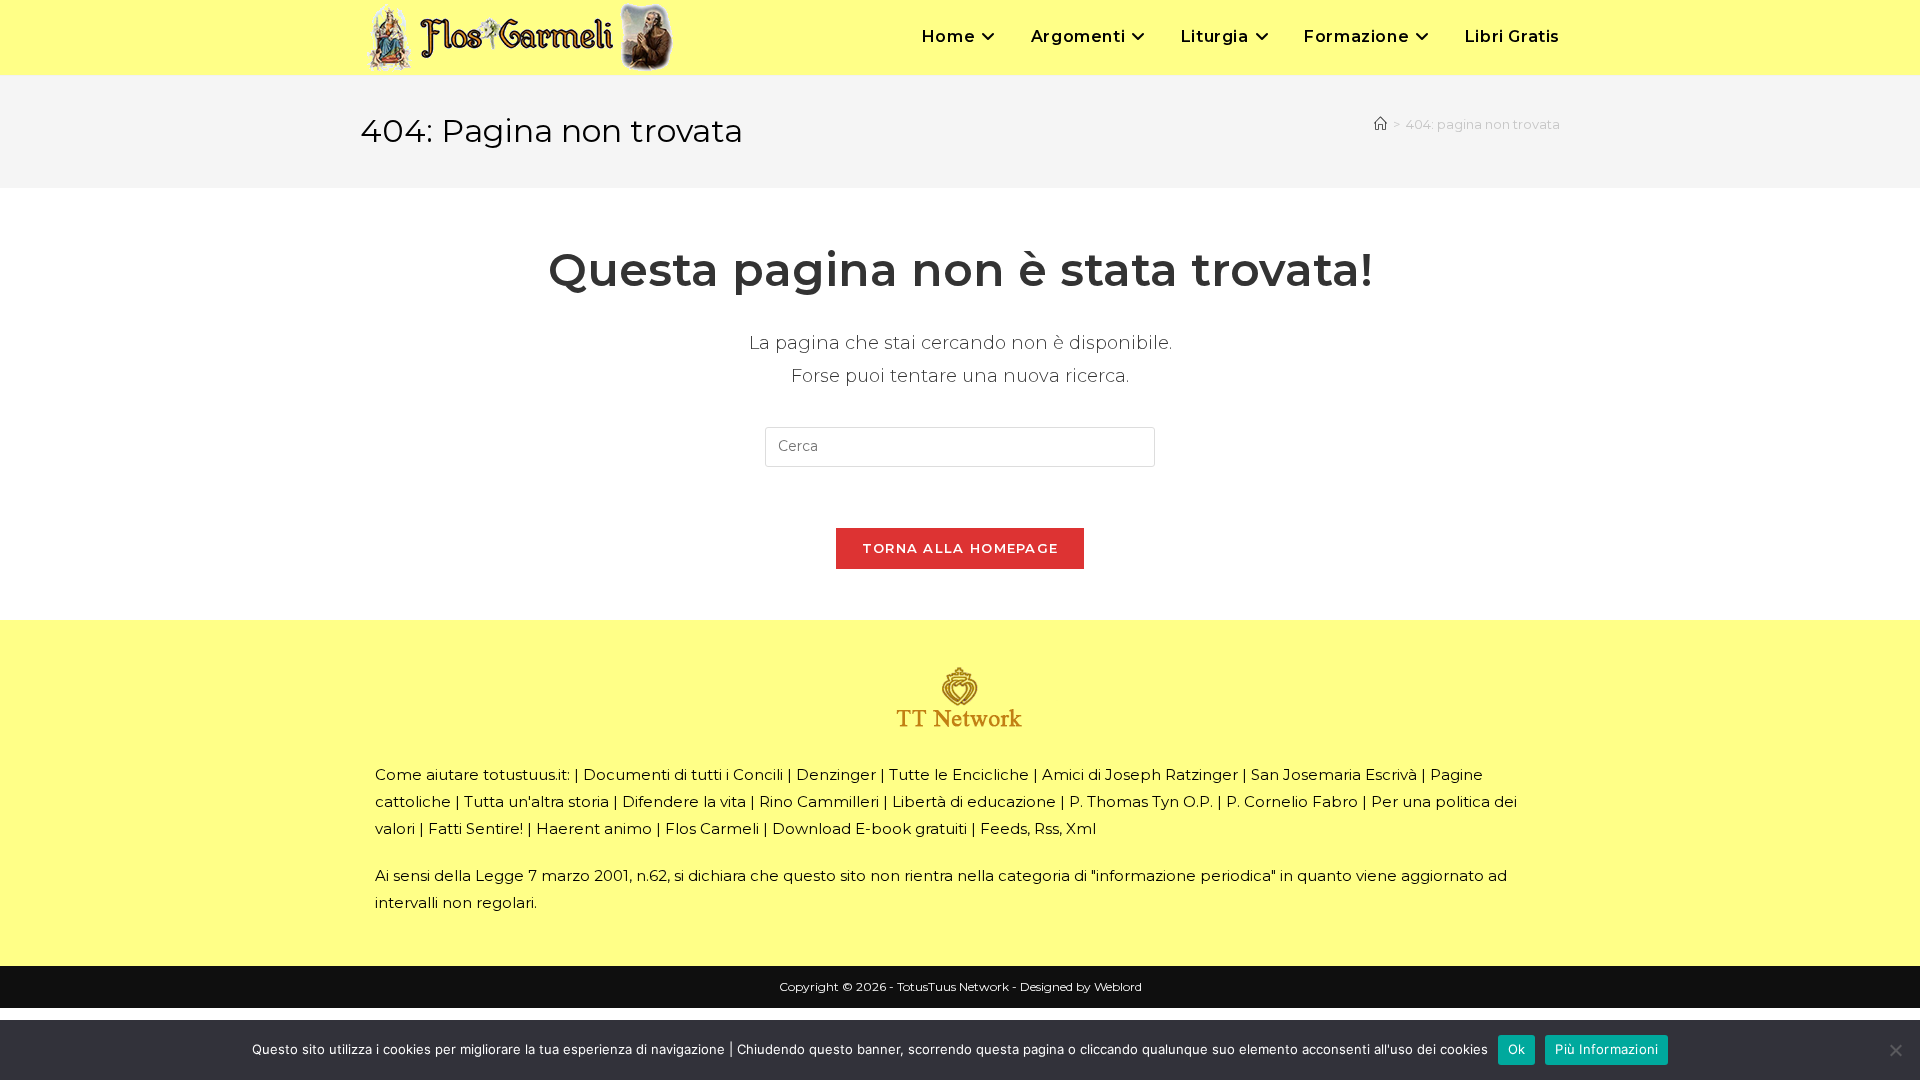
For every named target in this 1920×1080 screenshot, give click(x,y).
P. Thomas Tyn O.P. (1141, 801)
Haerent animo (594, 828)
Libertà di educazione (974, 801)
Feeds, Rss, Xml (1038, 828)
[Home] (1380, 124)
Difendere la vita (684, 801)
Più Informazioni (1606, 1049)
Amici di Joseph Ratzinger (1140, 774)
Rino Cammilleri (819, 801)
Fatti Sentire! (475, 828)
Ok (1517, 1049)
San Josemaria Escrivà (1334, 774)
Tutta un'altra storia (536, 801)
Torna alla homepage (960, 548)
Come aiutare (427, 774)
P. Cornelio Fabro (1292, 801)
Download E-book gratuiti (869, 828)
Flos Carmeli (712, 828)
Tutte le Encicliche (959, 774)
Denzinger (836, 774)
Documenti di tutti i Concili (683, 774)
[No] (1895, 1050)
